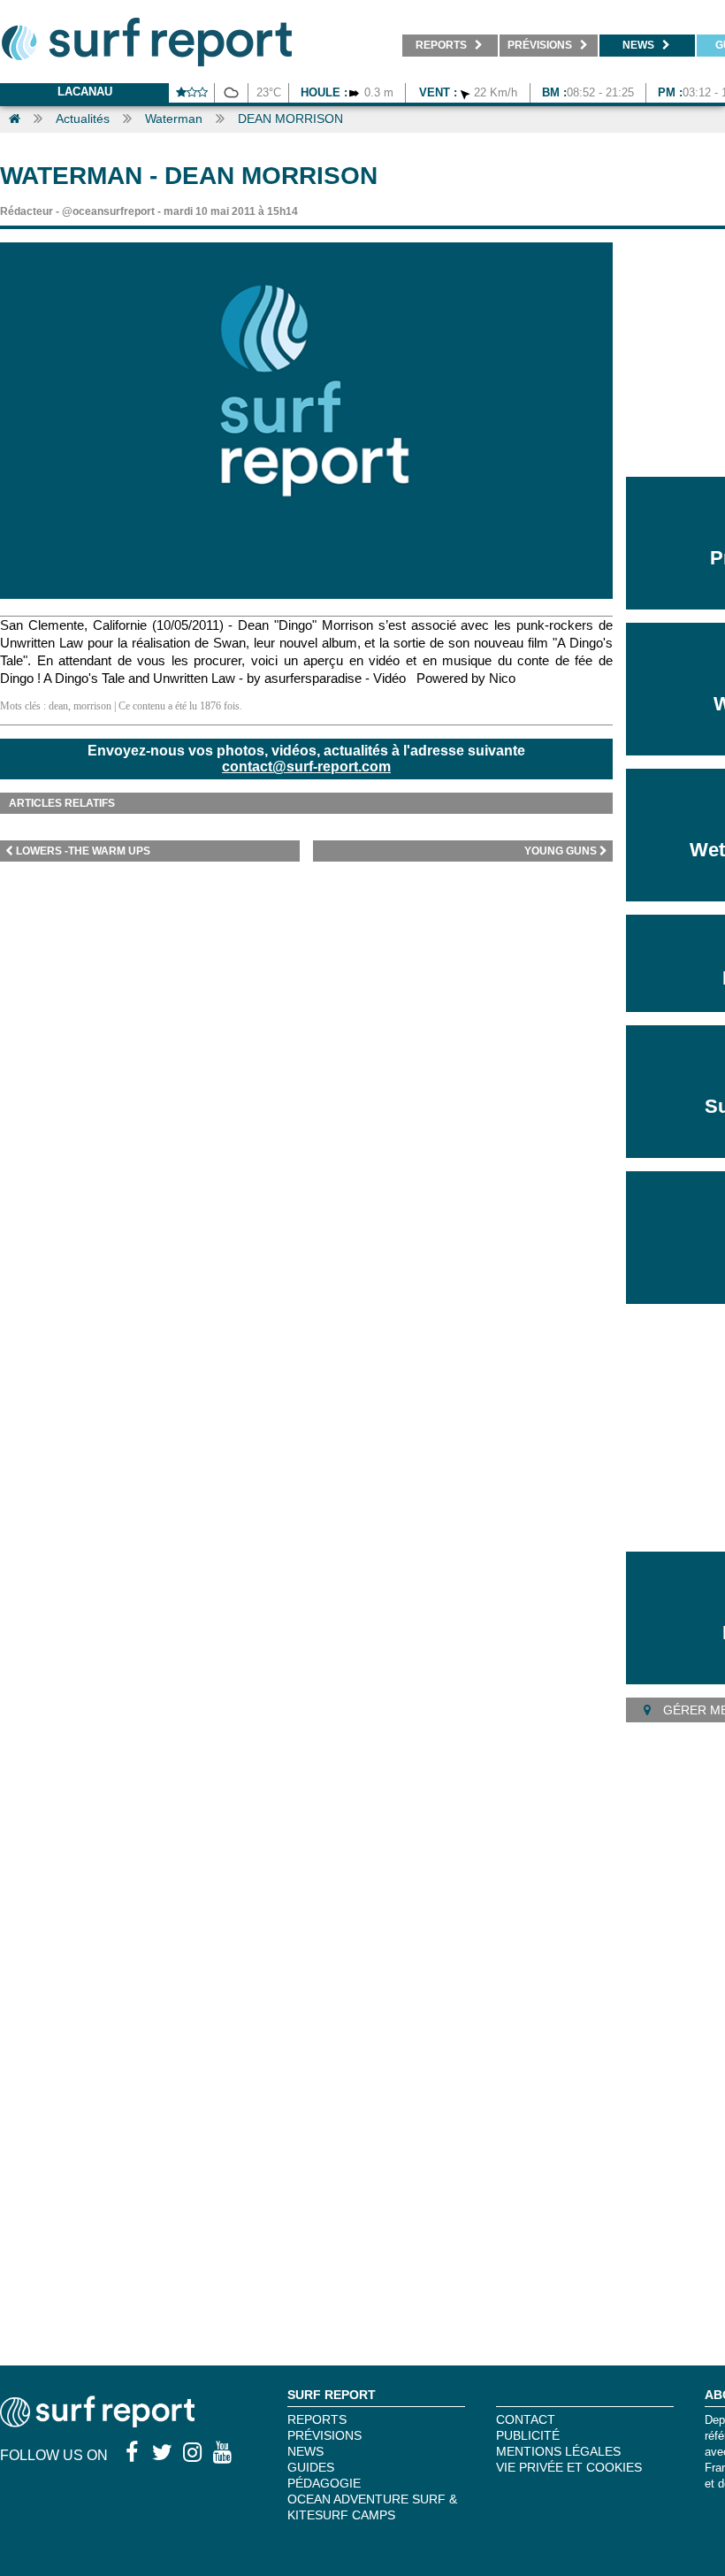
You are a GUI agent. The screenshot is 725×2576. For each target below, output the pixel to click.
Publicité (528, 2435)
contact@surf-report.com (306, 767)
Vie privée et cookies (569, 2467)
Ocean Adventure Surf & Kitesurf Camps (372, 2507)
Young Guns (561, 851)
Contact (526, 2419)
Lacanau (85, 92)
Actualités (83, 119)
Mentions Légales (558, 2451)
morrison (92, 706)
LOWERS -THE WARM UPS (83, 851)
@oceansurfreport (108, 211)
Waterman (174, 119)
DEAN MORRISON (290, 119)
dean (58, 706)
